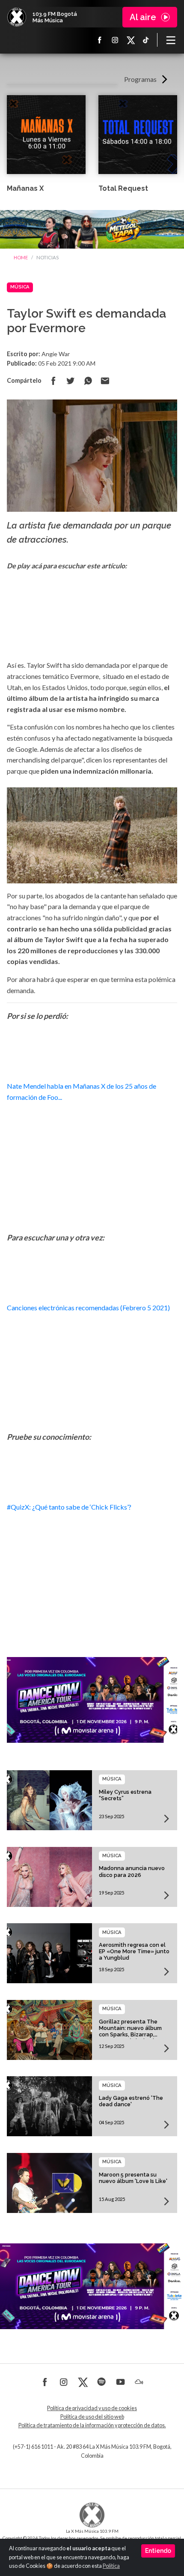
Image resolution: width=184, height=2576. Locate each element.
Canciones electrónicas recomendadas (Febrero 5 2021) (88, 1308)
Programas (140, 79)
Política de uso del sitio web (92, 2417)
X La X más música (131, 40)
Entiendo (158, 2551)
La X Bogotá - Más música (17, 17)
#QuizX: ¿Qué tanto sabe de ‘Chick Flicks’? (69, 1507)
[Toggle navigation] (171, 40)
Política (111, 2566)
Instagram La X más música (115, 40)
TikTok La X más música (146, 40)
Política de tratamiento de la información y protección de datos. (92, 2425)
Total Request (123, 188)
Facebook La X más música (100, 40)
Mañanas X (25, 188)
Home (21, 257)
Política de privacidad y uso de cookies (92, 2408)
